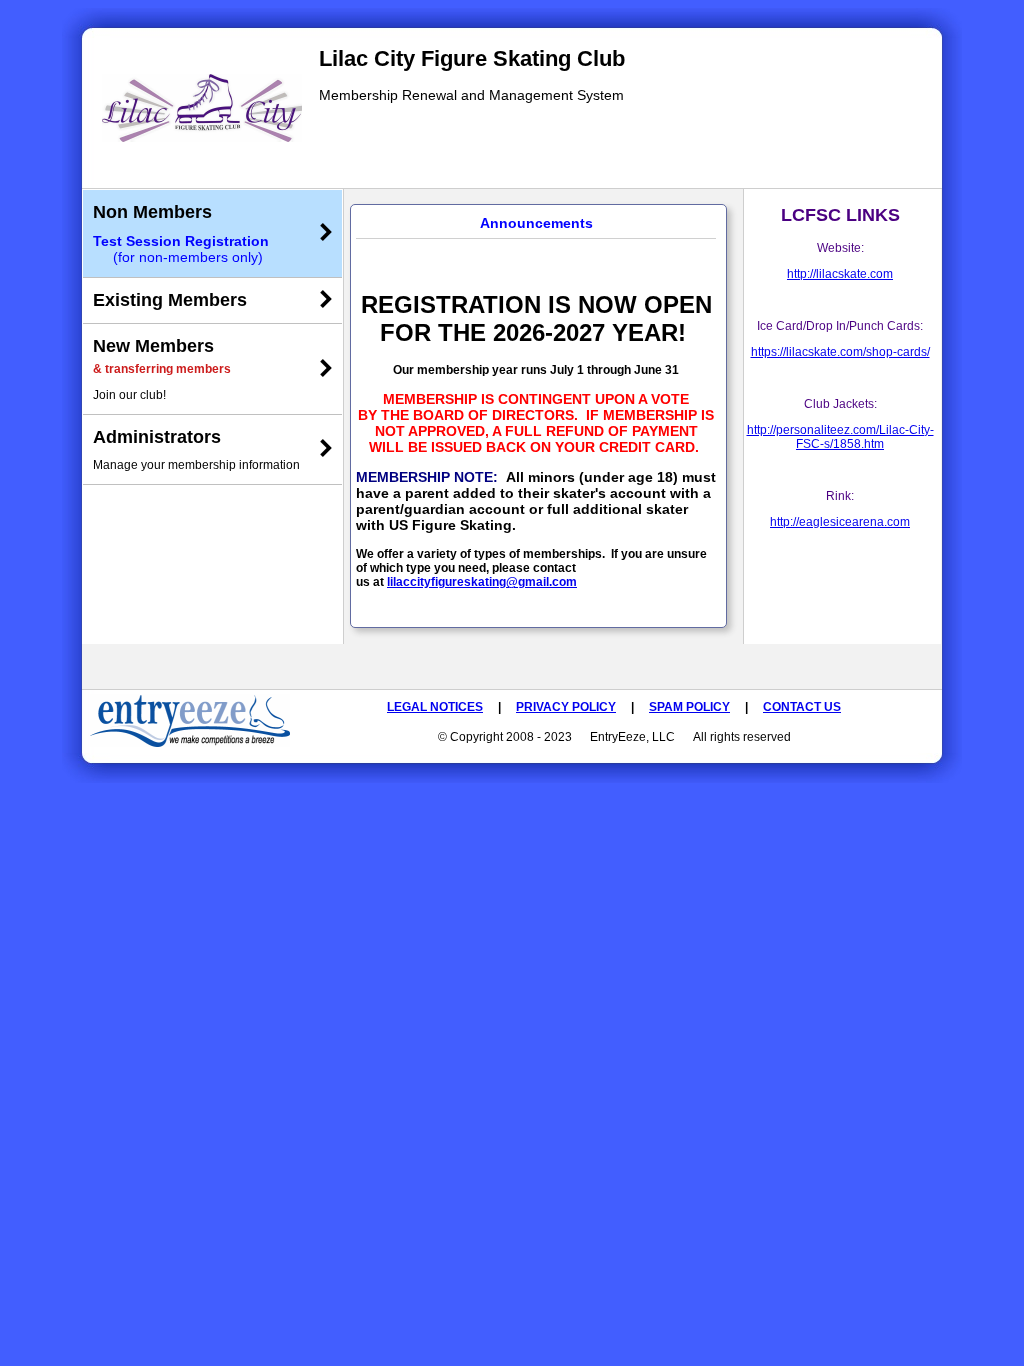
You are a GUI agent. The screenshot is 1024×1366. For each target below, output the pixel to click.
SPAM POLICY (689, 707)
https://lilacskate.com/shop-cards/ (840, 352)
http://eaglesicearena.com (840, 522)
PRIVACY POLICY (566, 707)
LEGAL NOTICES (435, 707)
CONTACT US (802, 707)
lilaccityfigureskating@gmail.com (482, 582)
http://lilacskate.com (840, 274)
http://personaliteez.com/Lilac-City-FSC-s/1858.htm (840, 437)
